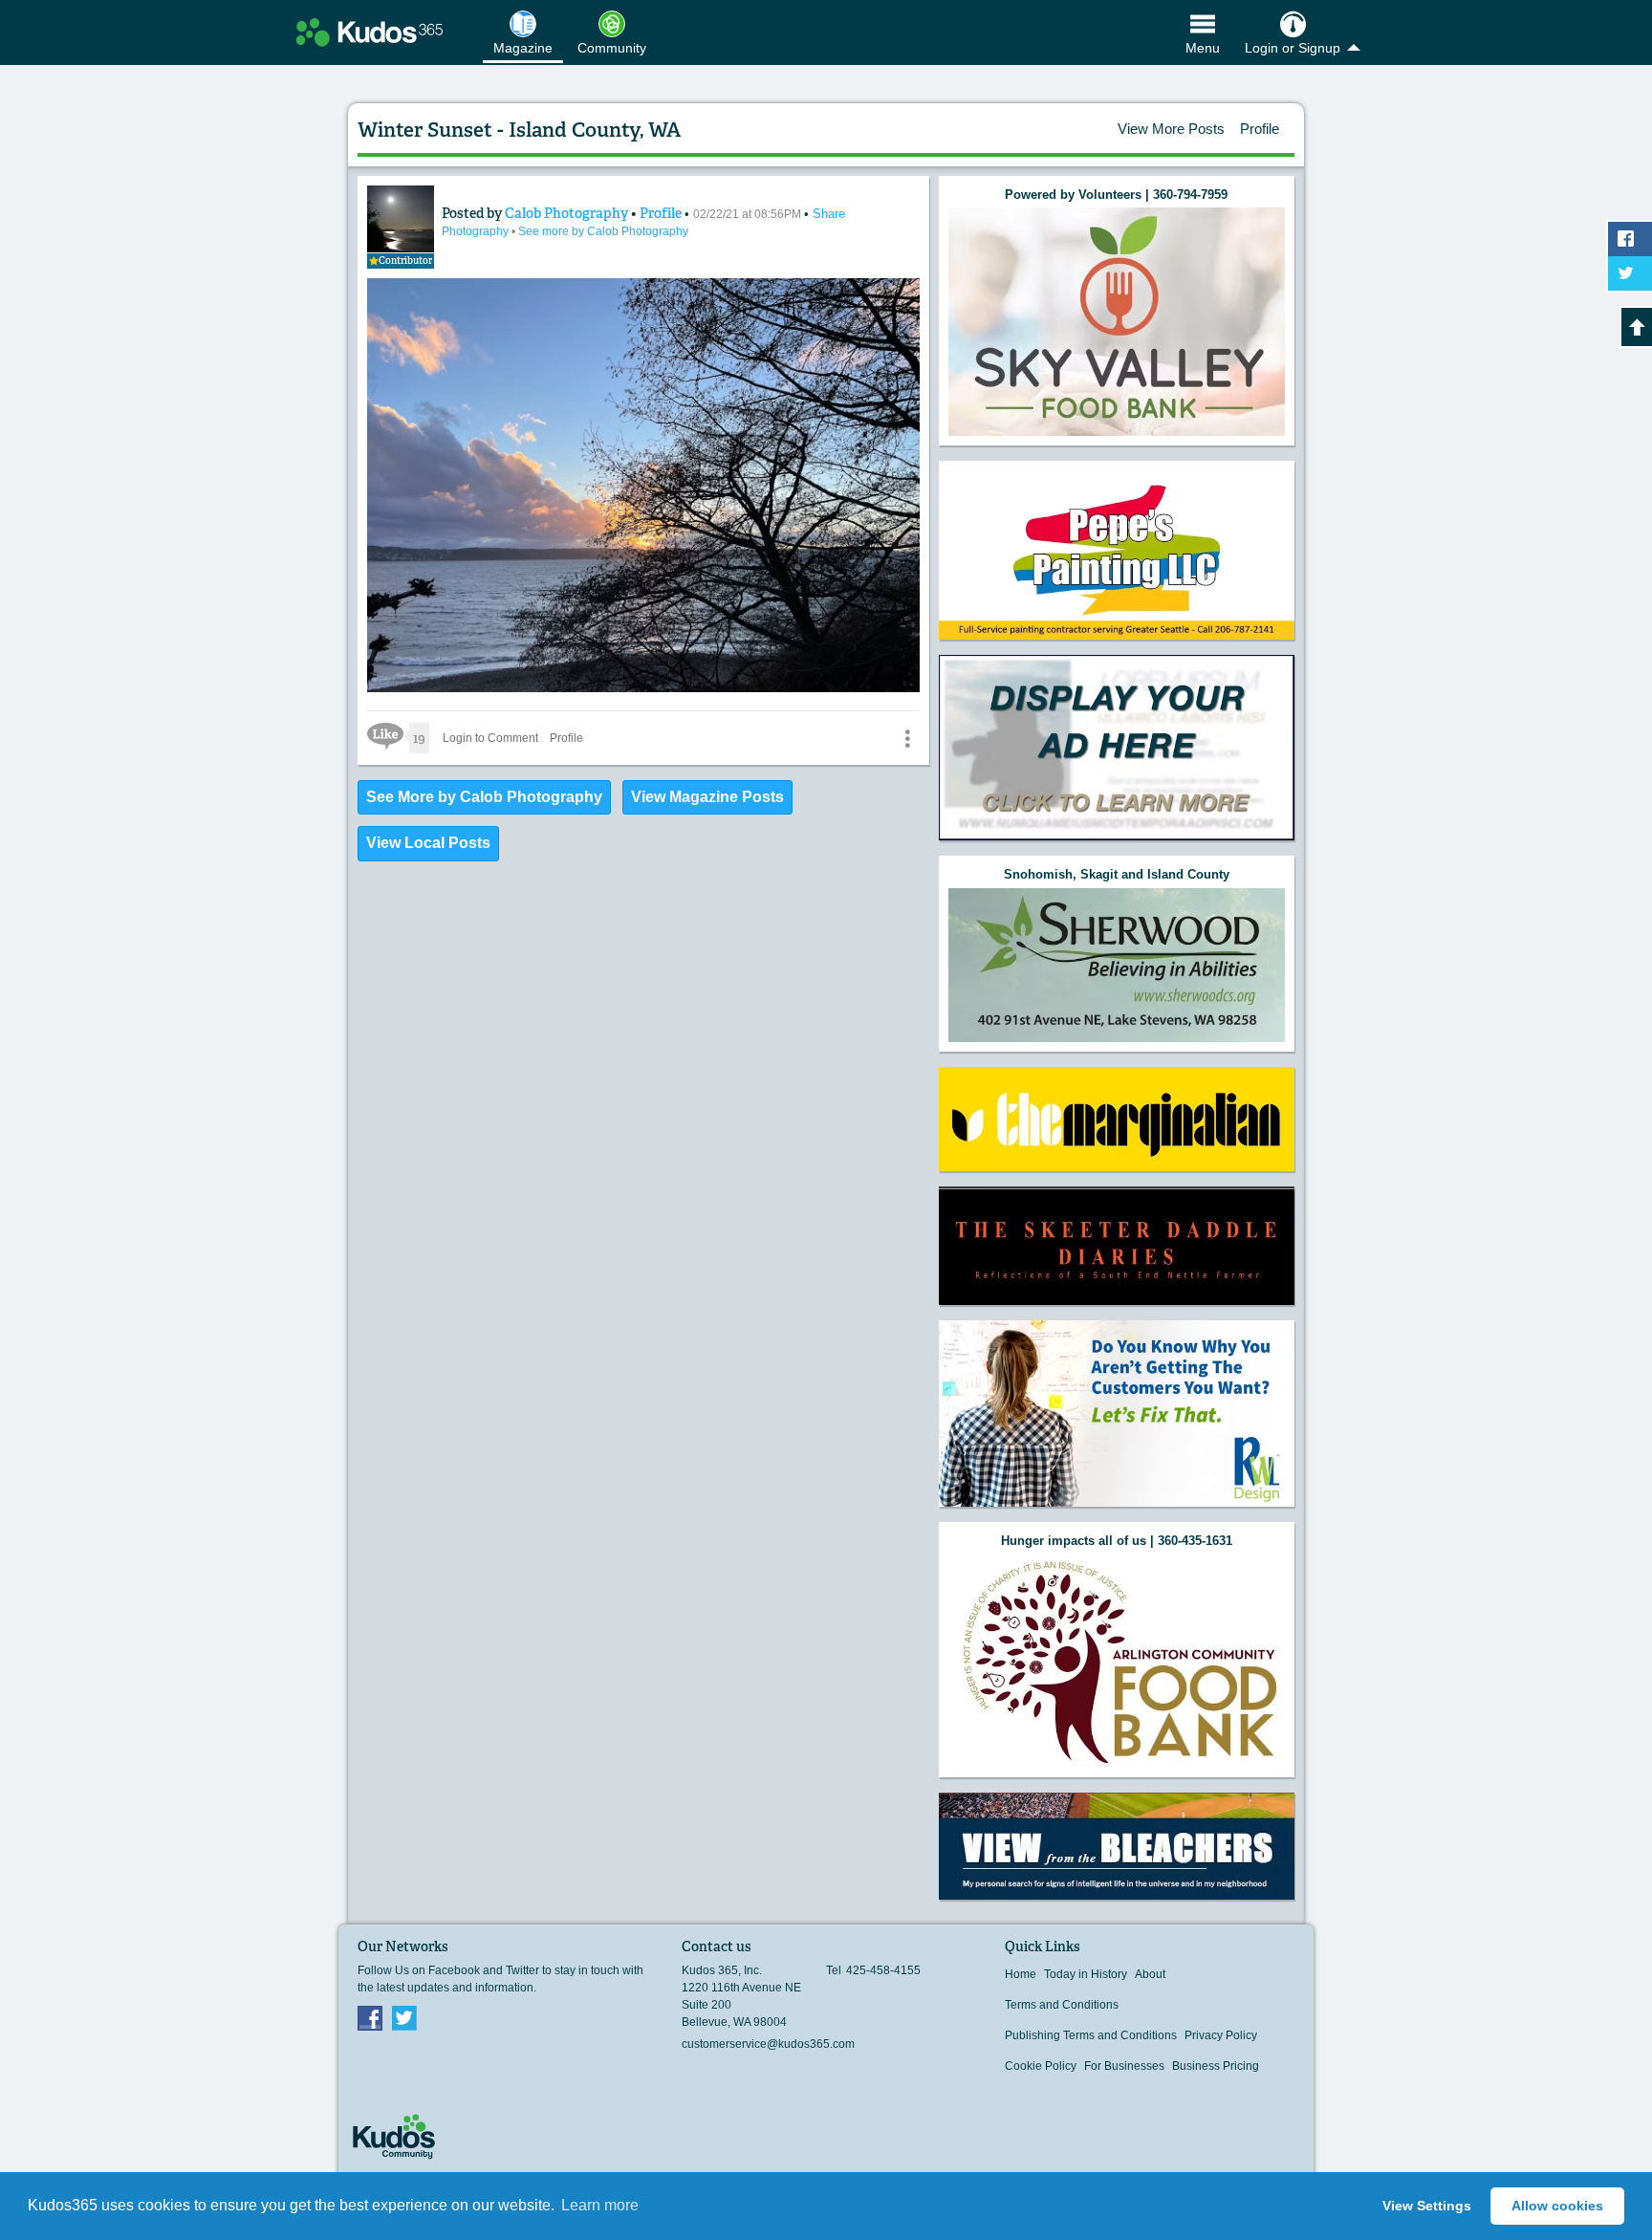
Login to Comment (490, 738)
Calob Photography (568, 213)
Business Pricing (1216, 2066)
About (1150, 1974)
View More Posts (1171, 129)
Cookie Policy (1041, 2066)
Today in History (1086, 1974)
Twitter (404, 2017)
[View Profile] (401, 219)
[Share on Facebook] (1630, 239)
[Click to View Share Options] (907, 738)
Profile (1260, 129)
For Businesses (1124, 2066)
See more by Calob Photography (603, 231)
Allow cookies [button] (1557, 2206)
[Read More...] (1117, 322)
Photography (477, 231)
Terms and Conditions (1062, 2005)
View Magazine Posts (707, 797)
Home (1021, 1974)
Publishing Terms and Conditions (1091, 2035)
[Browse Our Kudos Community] (370, 33)
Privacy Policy (1221, 2035)
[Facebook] (370, 2017)
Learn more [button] (600, 2205)
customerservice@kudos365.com (768, 2044)
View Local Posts (428, 843)
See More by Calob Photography (484, 797)
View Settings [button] (1427, 2206)
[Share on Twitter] (1630, 273)
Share (829, 214)
